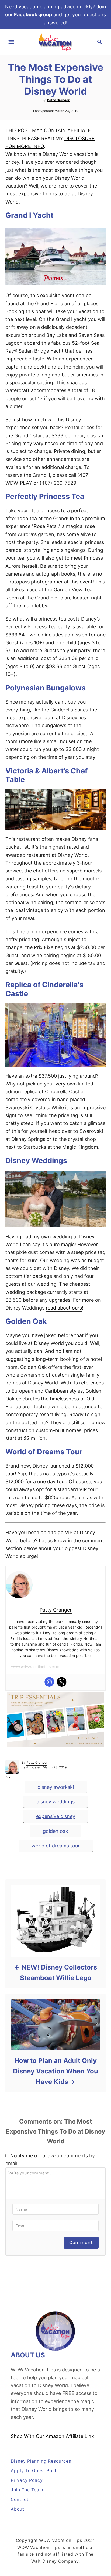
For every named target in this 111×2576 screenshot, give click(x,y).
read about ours (64, 1308)
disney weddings (55, 1802)
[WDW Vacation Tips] (55, 42)
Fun (8, 1777)
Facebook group (33, 14)
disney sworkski (56, 1787)
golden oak (55, 1831)
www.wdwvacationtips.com (35, 1667)
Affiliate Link (79, 2436)
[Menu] (11, 42)
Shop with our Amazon (38, 2436)
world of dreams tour (56, 1846)
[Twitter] (62, 1682)
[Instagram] (49, 1682)
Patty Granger (58, 100)
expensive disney (56, 1816)
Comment (81, 2242)
